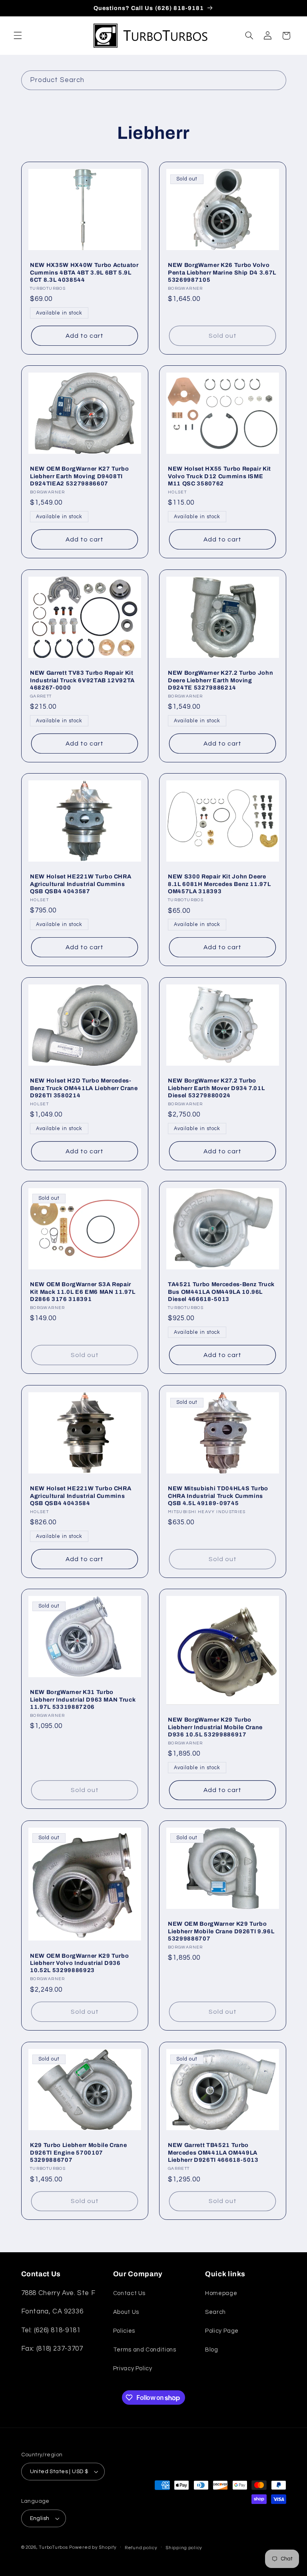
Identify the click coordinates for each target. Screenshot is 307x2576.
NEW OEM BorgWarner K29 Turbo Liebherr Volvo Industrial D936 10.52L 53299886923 (79, 1963)
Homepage (221, 2293)
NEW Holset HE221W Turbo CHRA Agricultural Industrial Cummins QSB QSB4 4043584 (81, 1496)
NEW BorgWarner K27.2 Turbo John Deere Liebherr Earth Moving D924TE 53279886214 (220, 680)
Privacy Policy (133, 2369)
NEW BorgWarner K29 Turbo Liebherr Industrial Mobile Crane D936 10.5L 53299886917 (215, 1727)
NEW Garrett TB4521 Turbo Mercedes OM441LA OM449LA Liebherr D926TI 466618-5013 (213, 2152)
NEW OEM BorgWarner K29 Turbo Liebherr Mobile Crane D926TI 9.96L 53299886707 (221, 1931)
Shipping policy (184, 2548)
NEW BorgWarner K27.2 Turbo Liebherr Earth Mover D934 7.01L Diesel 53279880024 (216, 1088)
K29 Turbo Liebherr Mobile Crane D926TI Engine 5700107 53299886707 (78, 2152)
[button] (18, 36)
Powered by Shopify (93, 2547)
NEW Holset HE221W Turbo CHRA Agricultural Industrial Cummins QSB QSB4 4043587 (81, 884)
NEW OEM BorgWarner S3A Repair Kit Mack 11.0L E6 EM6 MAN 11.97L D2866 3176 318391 (83, 1292)
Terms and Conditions (145, 2350)
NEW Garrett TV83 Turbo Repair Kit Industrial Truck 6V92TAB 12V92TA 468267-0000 (82, 680)
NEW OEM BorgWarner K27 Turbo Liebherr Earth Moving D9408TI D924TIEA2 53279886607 (79, 476)
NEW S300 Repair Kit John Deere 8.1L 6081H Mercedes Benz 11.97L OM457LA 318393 (219, 884)
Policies (124, 2331)
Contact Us (129, 2293)
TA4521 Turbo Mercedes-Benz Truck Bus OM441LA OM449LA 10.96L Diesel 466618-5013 (221, 1292)
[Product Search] (276, 80)
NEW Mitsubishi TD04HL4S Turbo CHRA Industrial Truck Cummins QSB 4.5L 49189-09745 (218, 1496)
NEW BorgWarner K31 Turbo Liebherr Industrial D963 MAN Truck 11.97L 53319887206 (83, 1700)
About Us (126, 2312)
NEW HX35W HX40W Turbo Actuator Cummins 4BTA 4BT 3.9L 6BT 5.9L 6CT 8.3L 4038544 (84, 272)
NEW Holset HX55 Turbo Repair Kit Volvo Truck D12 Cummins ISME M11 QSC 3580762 (219, 476)
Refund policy (141, 2548)
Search (215, 2312)
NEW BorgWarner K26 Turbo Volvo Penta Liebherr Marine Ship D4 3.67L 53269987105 (222, 272)
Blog (212, 2350)
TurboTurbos (53, 2547)
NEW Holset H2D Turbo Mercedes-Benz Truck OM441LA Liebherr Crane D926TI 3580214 (84, 1088)
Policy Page (222, 2331)
